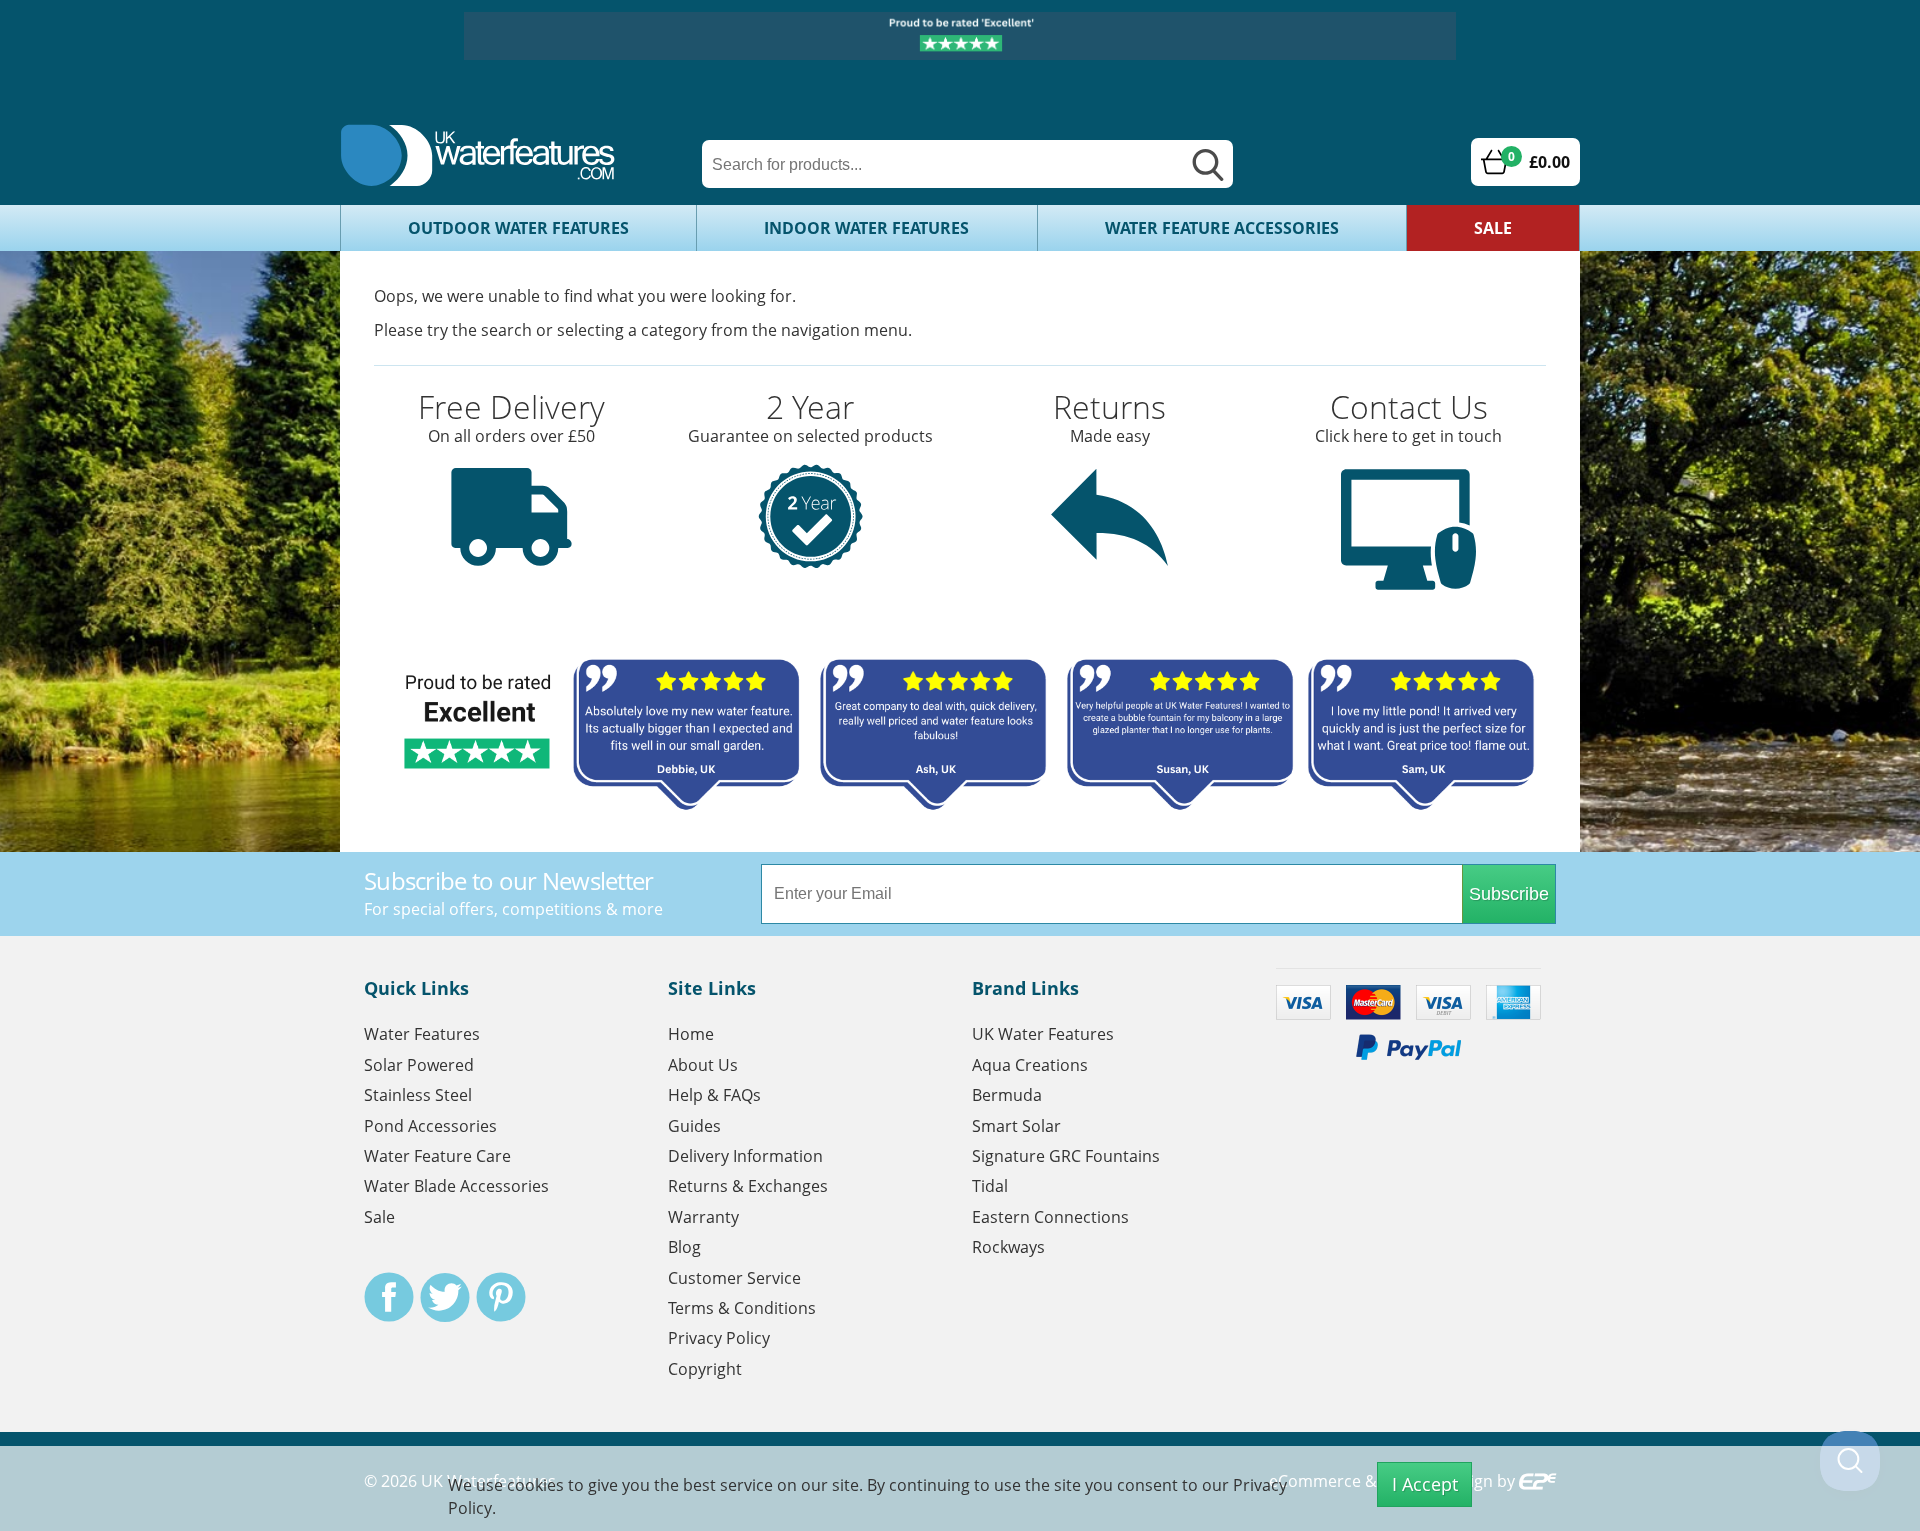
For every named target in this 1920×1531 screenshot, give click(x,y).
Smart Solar (1016, 1126)
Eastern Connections (1050, 1217)
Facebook (389, 1297)
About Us (703, 1065)
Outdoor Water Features (518, 228)
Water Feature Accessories (1222, 228)
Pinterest (501, 1297)
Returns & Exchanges (748, 1186)
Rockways (1008, 1247)
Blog (684, 1247)
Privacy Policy (719, 1338)
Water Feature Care (437, 1156)
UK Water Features (1043, 1034)
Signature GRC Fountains (1066, 1156)
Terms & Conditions (742, 1308)
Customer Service (734, 1278)
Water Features (422, 1034)
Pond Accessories (430, 1126)
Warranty (703, 1217)
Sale (1493, 228)
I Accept (1425, 1484)
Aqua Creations (1030, 1065)
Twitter (445, 1297)
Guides (694, 1126)
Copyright (705, 1369)
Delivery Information (745, 1156)
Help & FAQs (714, 1095)
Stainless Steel (418, 1095)
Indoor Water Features (866, 228)
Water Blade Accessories (456, 1186)
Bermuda (1007, 1095)
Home (691, 1034)
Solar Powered (419, 1065)
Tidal (990, 1186)
